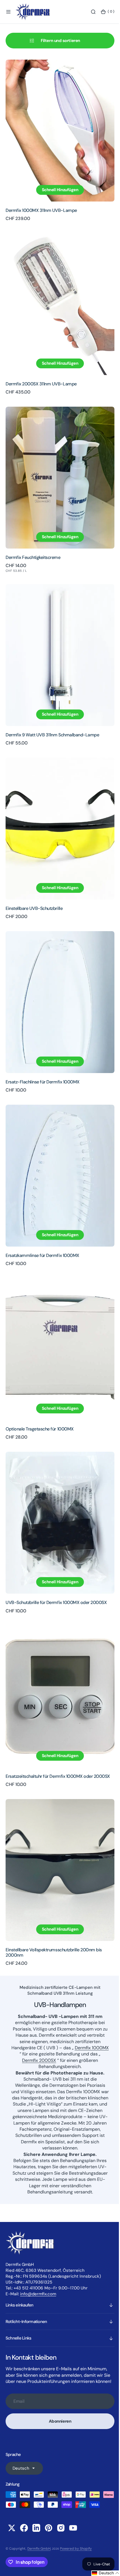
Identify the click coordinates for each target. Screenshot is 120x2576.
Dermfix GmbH (39, 2549)
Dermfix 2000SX (76, 2000)
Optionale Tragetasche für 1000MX (40, 1385)
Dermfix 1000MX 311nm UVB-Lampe (41, 205)
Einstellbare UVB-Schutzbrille (34, 881)
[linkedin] (36, 2528)
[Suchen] (89, 12)
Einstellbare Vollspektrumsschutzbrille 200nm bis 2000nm (54, 1892)
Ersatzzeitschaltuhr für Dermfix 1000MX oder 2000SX (58, 1722)
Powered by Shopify (76, 2549)
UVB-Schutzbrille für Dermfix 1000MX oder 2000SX (56, 1553)
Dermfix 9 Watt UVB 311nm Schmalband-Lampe (52, 713)
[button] (8, 12)
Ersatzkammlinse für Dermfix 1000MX (42, 1217)
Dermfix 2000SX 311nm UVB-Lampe (41, 373)
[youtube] (73, 2528)
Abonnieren (58, 2411)
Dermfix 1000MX (40, 1994)
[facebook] (24, 2528)
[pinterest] (49, 2528)
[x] (12, 2528)
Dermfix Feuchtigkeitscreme (33, 541)
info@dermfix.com (38, 2278)
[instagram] (61, 2528)
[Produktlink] (58, 128)
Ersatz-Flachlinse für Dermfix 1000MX (43, 1049)
